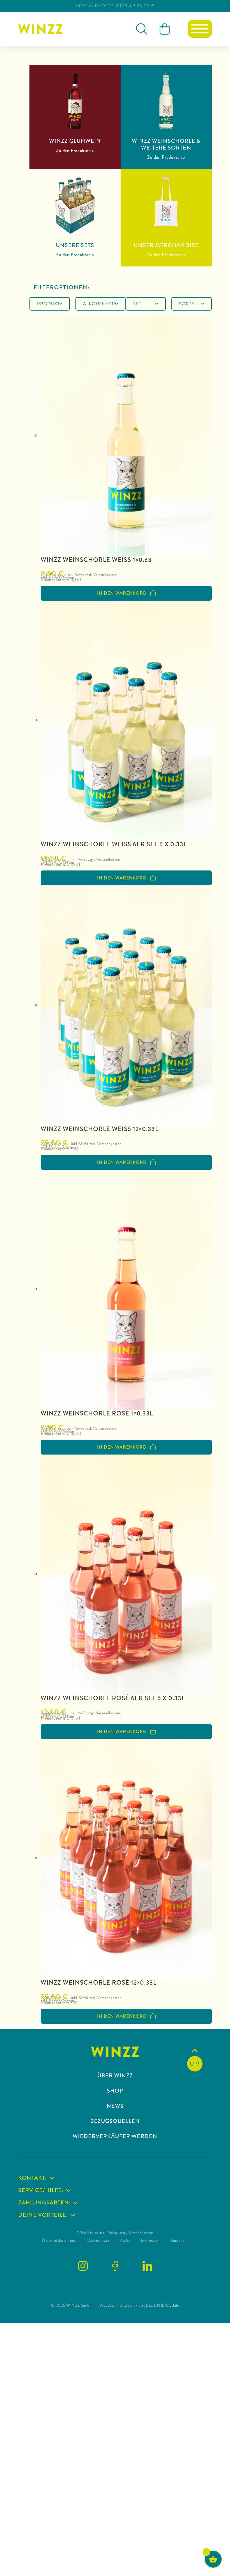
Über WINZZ (115, 2076)
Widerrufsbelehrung (59, 2240)
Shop (115, 2091)
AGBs (125, 2240)
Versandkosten (62, 578)
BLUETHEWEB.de (163, 2305)
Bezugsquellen (115, 2121)
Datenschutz (98, 2240)
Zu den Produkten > (75, 151)
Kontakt (177, 2240)
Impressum (150, 2240)
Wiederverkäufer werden (115, 2136)
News (115, 2106)
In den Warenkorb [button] (122, 593)
